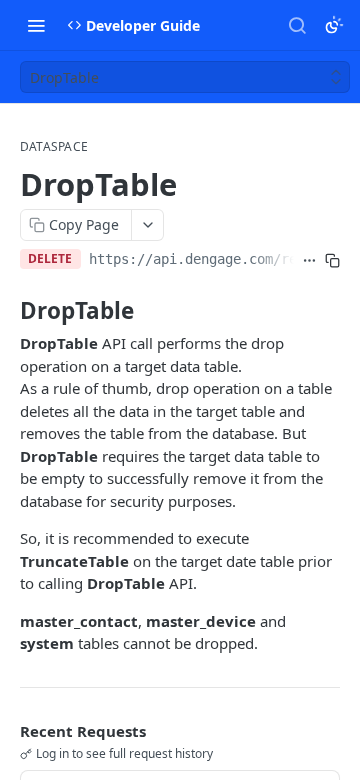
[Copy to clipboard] (332, 261)
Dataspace (54, 147)
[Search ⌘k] (297, 25)
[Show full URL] (309, 261)
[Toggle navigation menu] (36, 25)
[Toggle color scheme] (334, 25)
